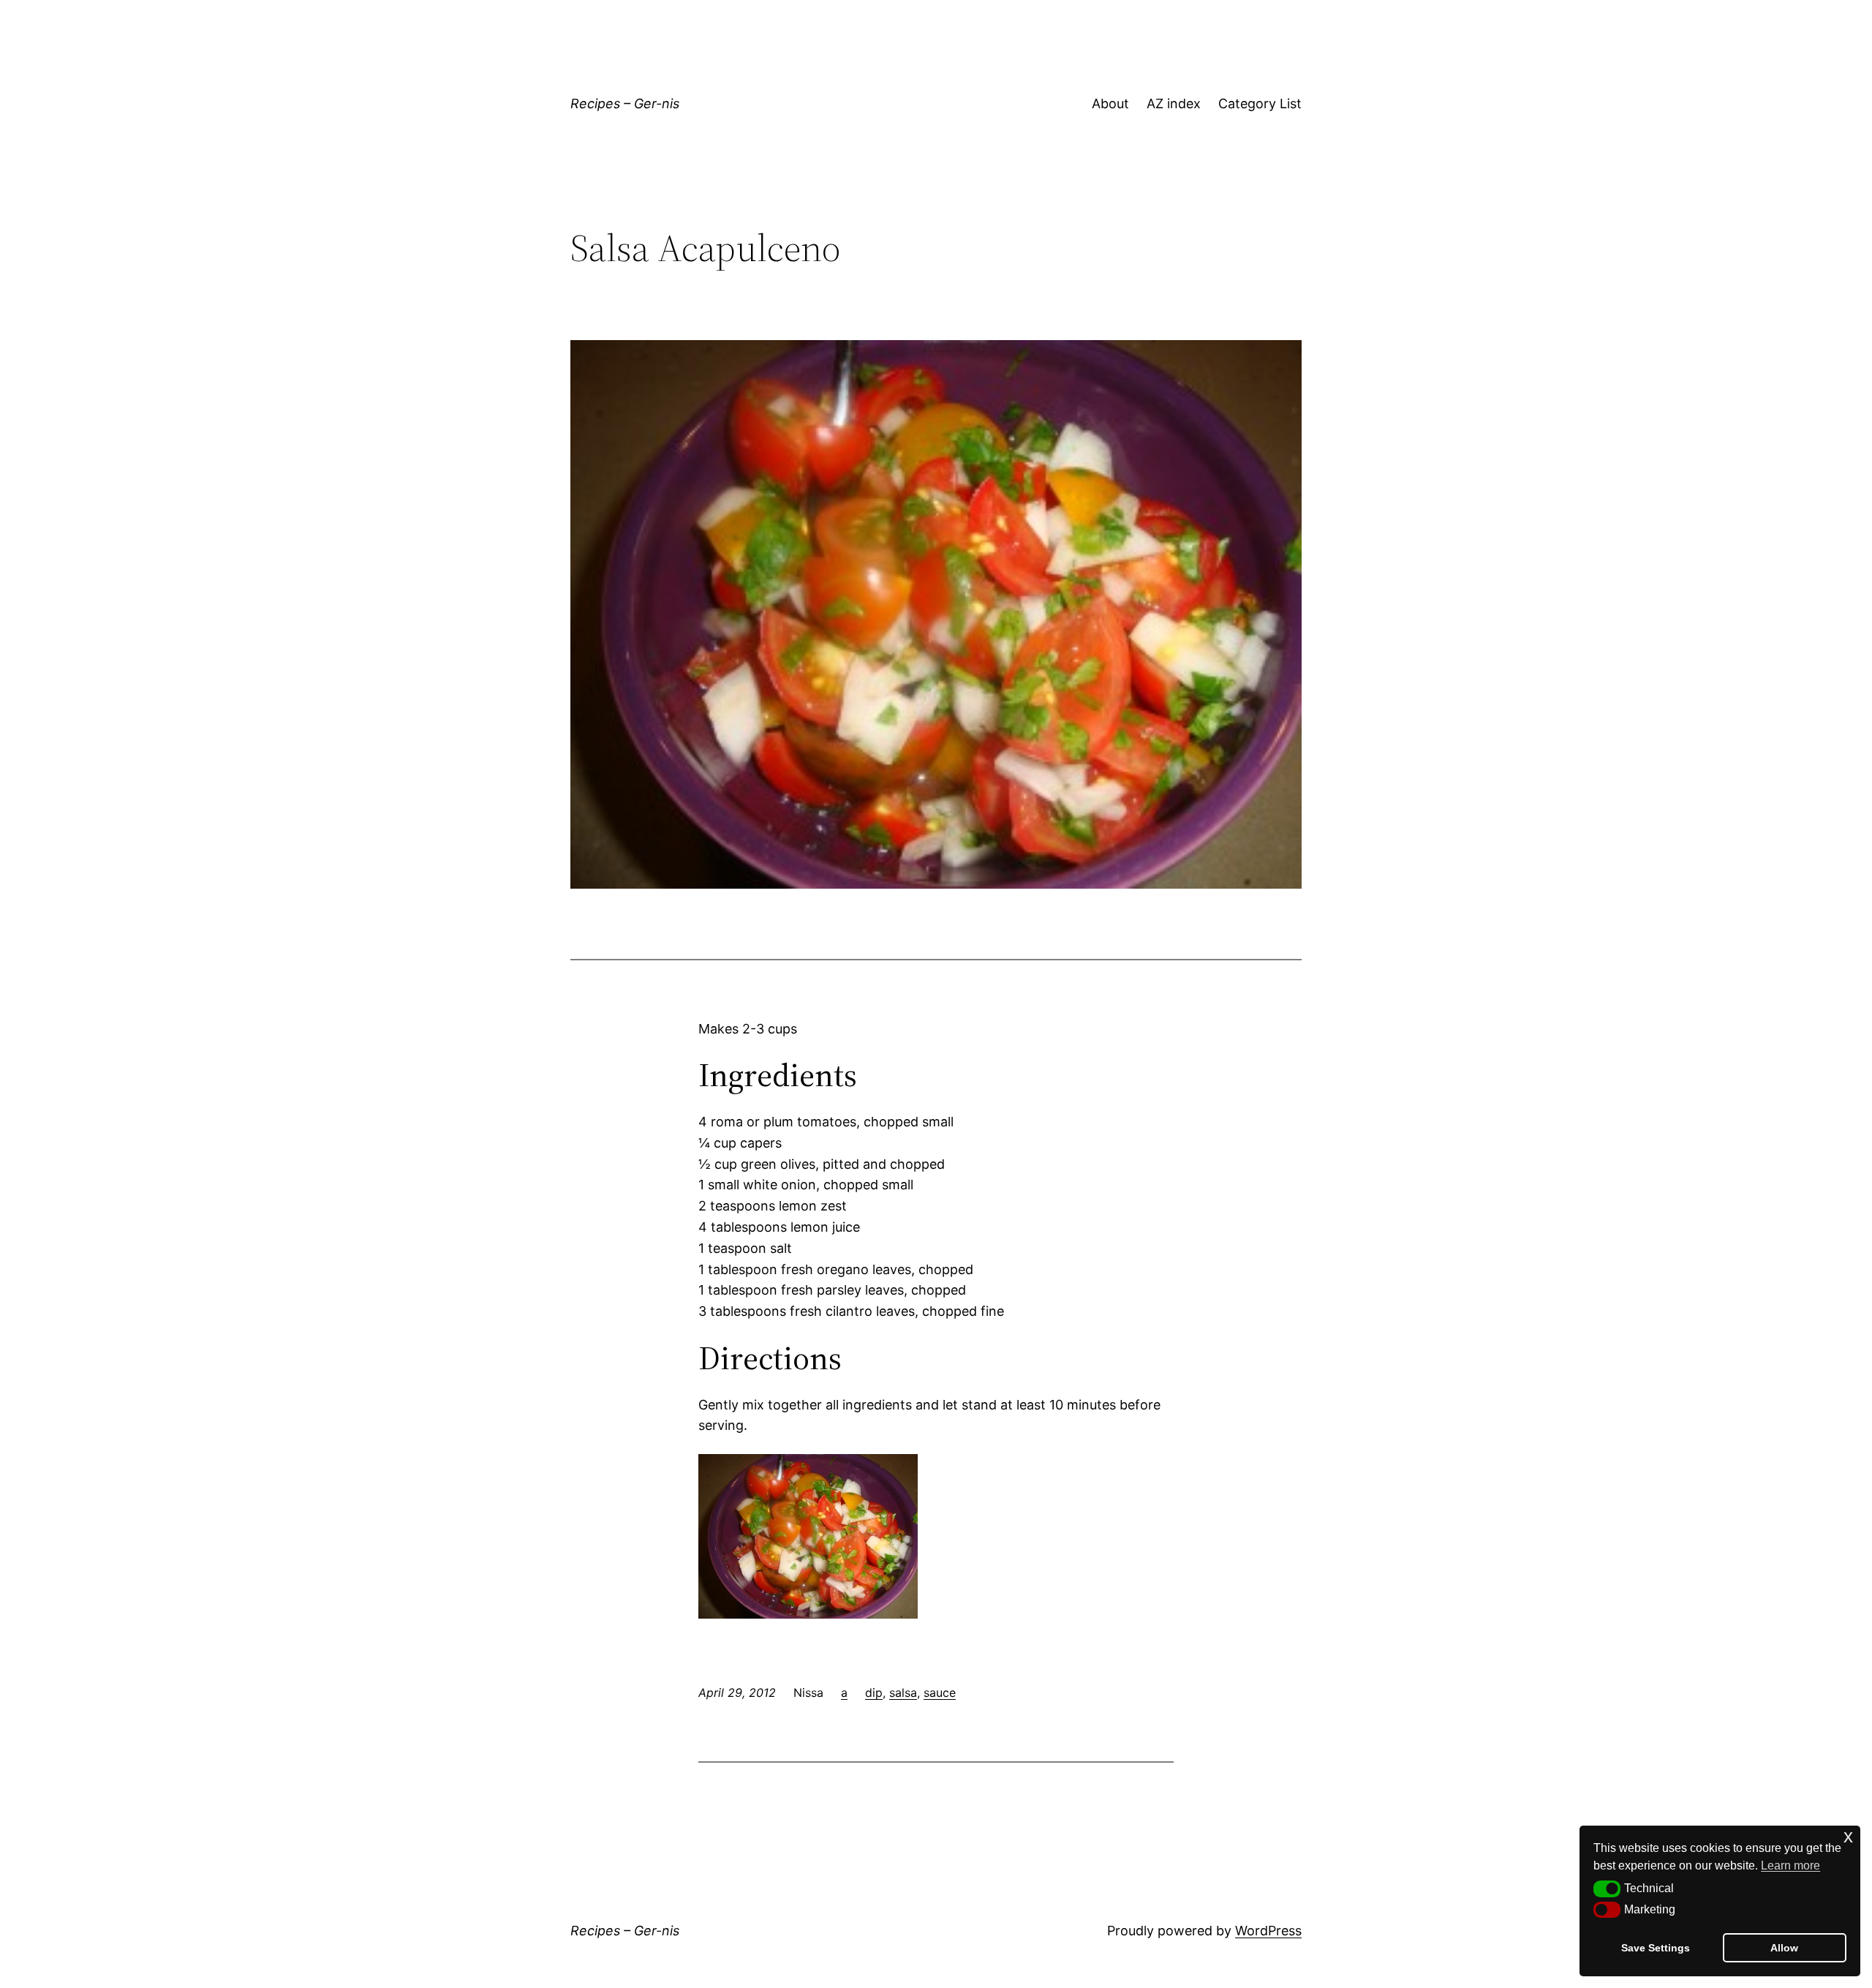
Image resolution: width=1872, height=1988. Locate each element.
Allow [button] (1784, 1948)
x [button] (1848, 1836)
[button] (1607, 1889)
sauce (940, 1693)
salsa (903, 1693)
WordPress (1268, 1931)
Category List (1260, 103)
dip (874, 1693)
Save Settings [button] (1656, 1948)
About (1110, 103)
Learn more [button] (1790, 1865)
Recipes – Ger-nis (625, 103)
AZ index (1174, 103)
